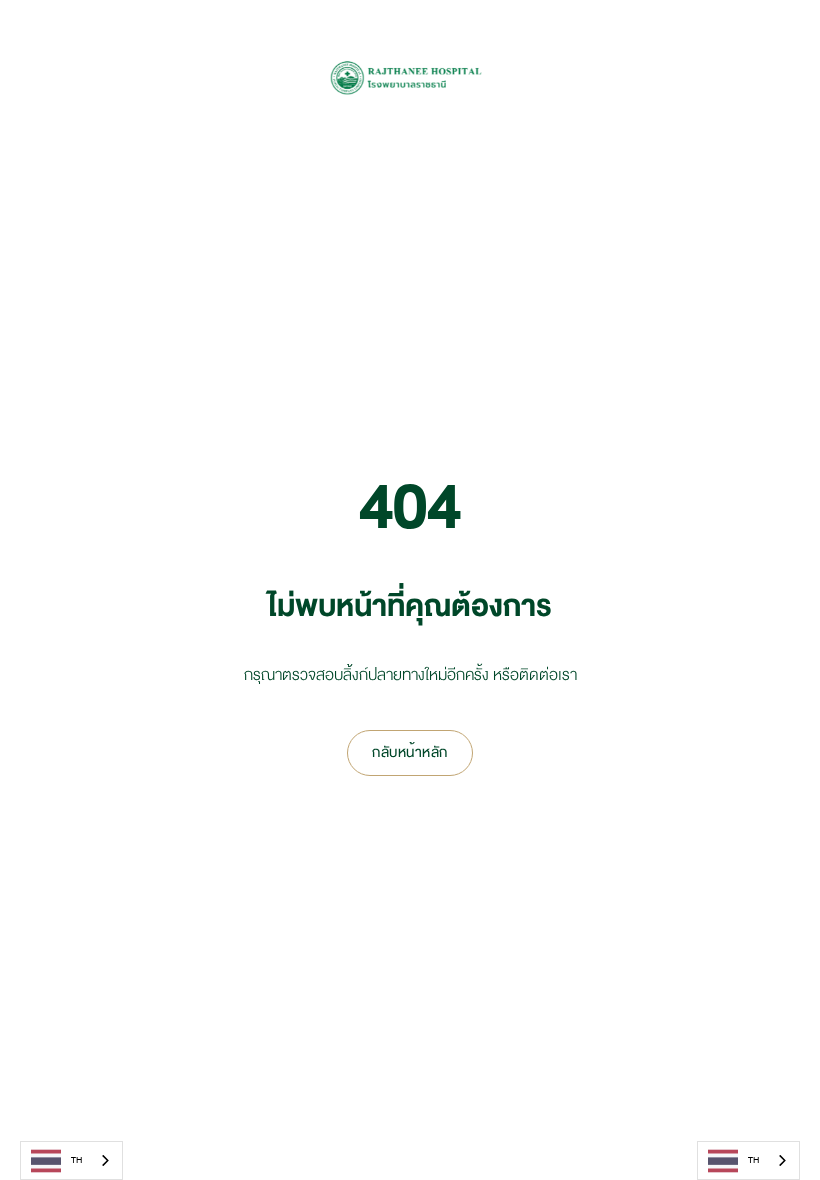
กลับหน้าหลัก (410, 752)
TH (76, 1160)
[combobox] (71, 1160)
